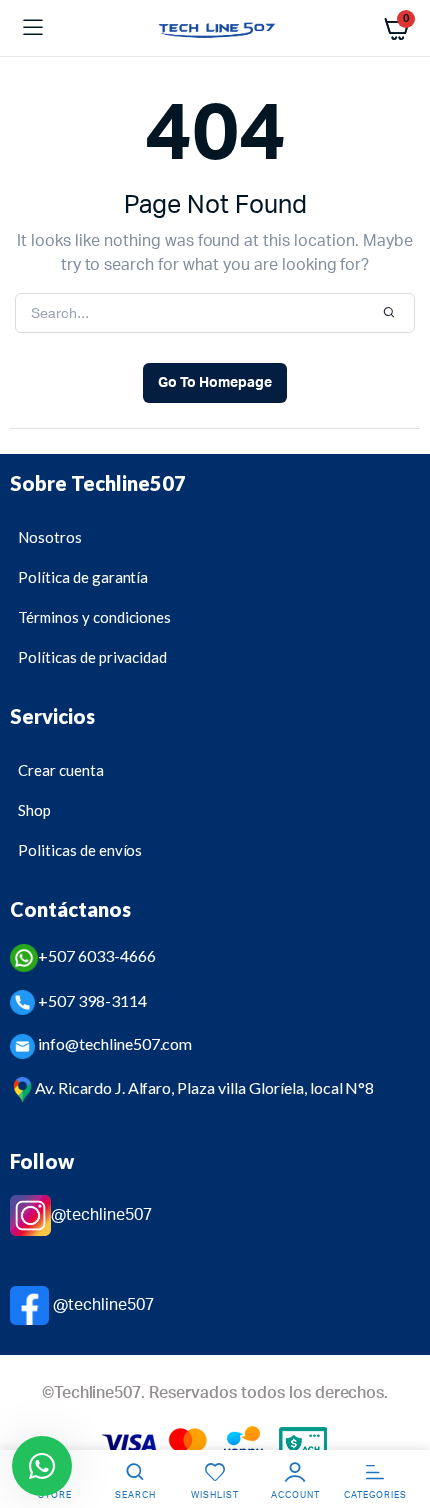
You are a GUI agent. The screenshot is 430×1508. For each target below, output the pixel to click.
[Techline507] (215, 28)
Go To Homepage (215, 383)
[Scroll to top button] (398, 1428)
